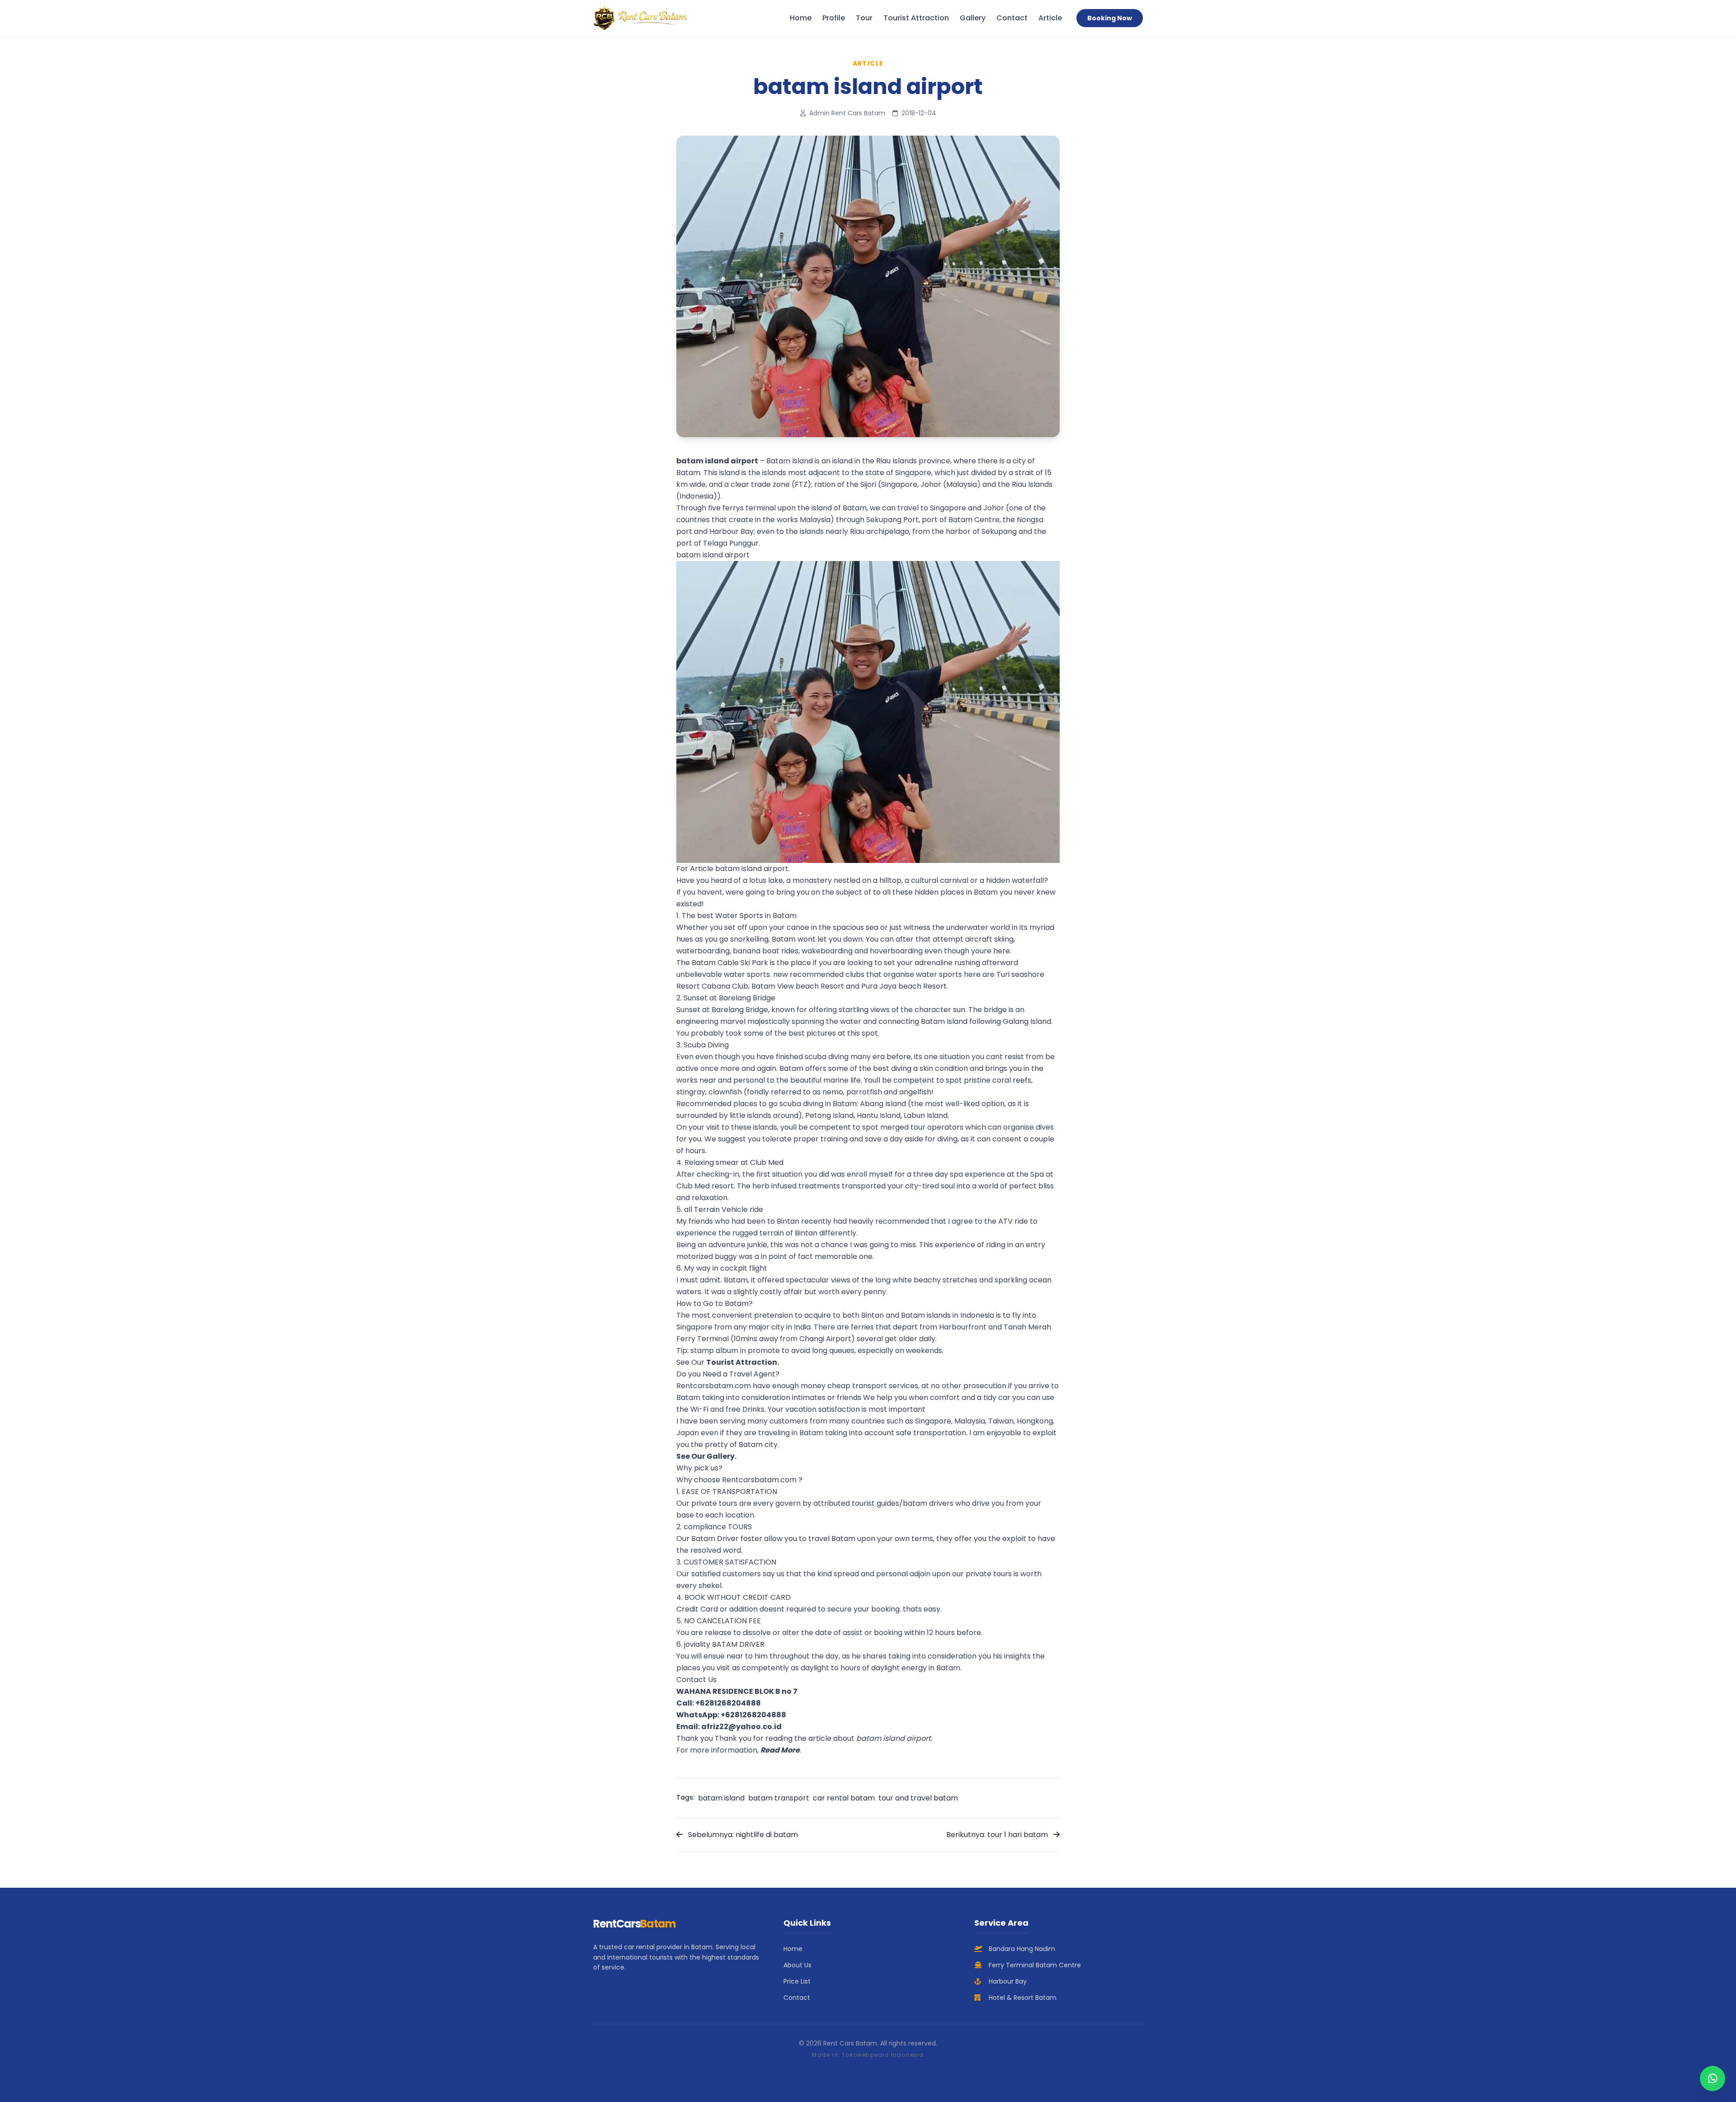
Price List (797, 1981)
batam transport (779, 1798)
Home (801, 18)
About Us (797, 1965)
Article (1050, 18)
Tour (864, 18)
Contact (1012, 18)
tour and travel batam (918, 1798)
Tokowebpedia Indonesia (883, 2055)
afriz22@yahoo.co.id (741, 1727)
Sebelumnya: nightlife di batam (742, 1835)
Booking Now (1110, 18)
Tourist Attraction (916, 18)
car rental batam (844, 1798)
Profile (834, 18)
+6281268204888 (728, 1703)
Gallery (973, 18)
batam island (721, 1798)
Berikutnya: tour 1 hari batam (998, 1835)
